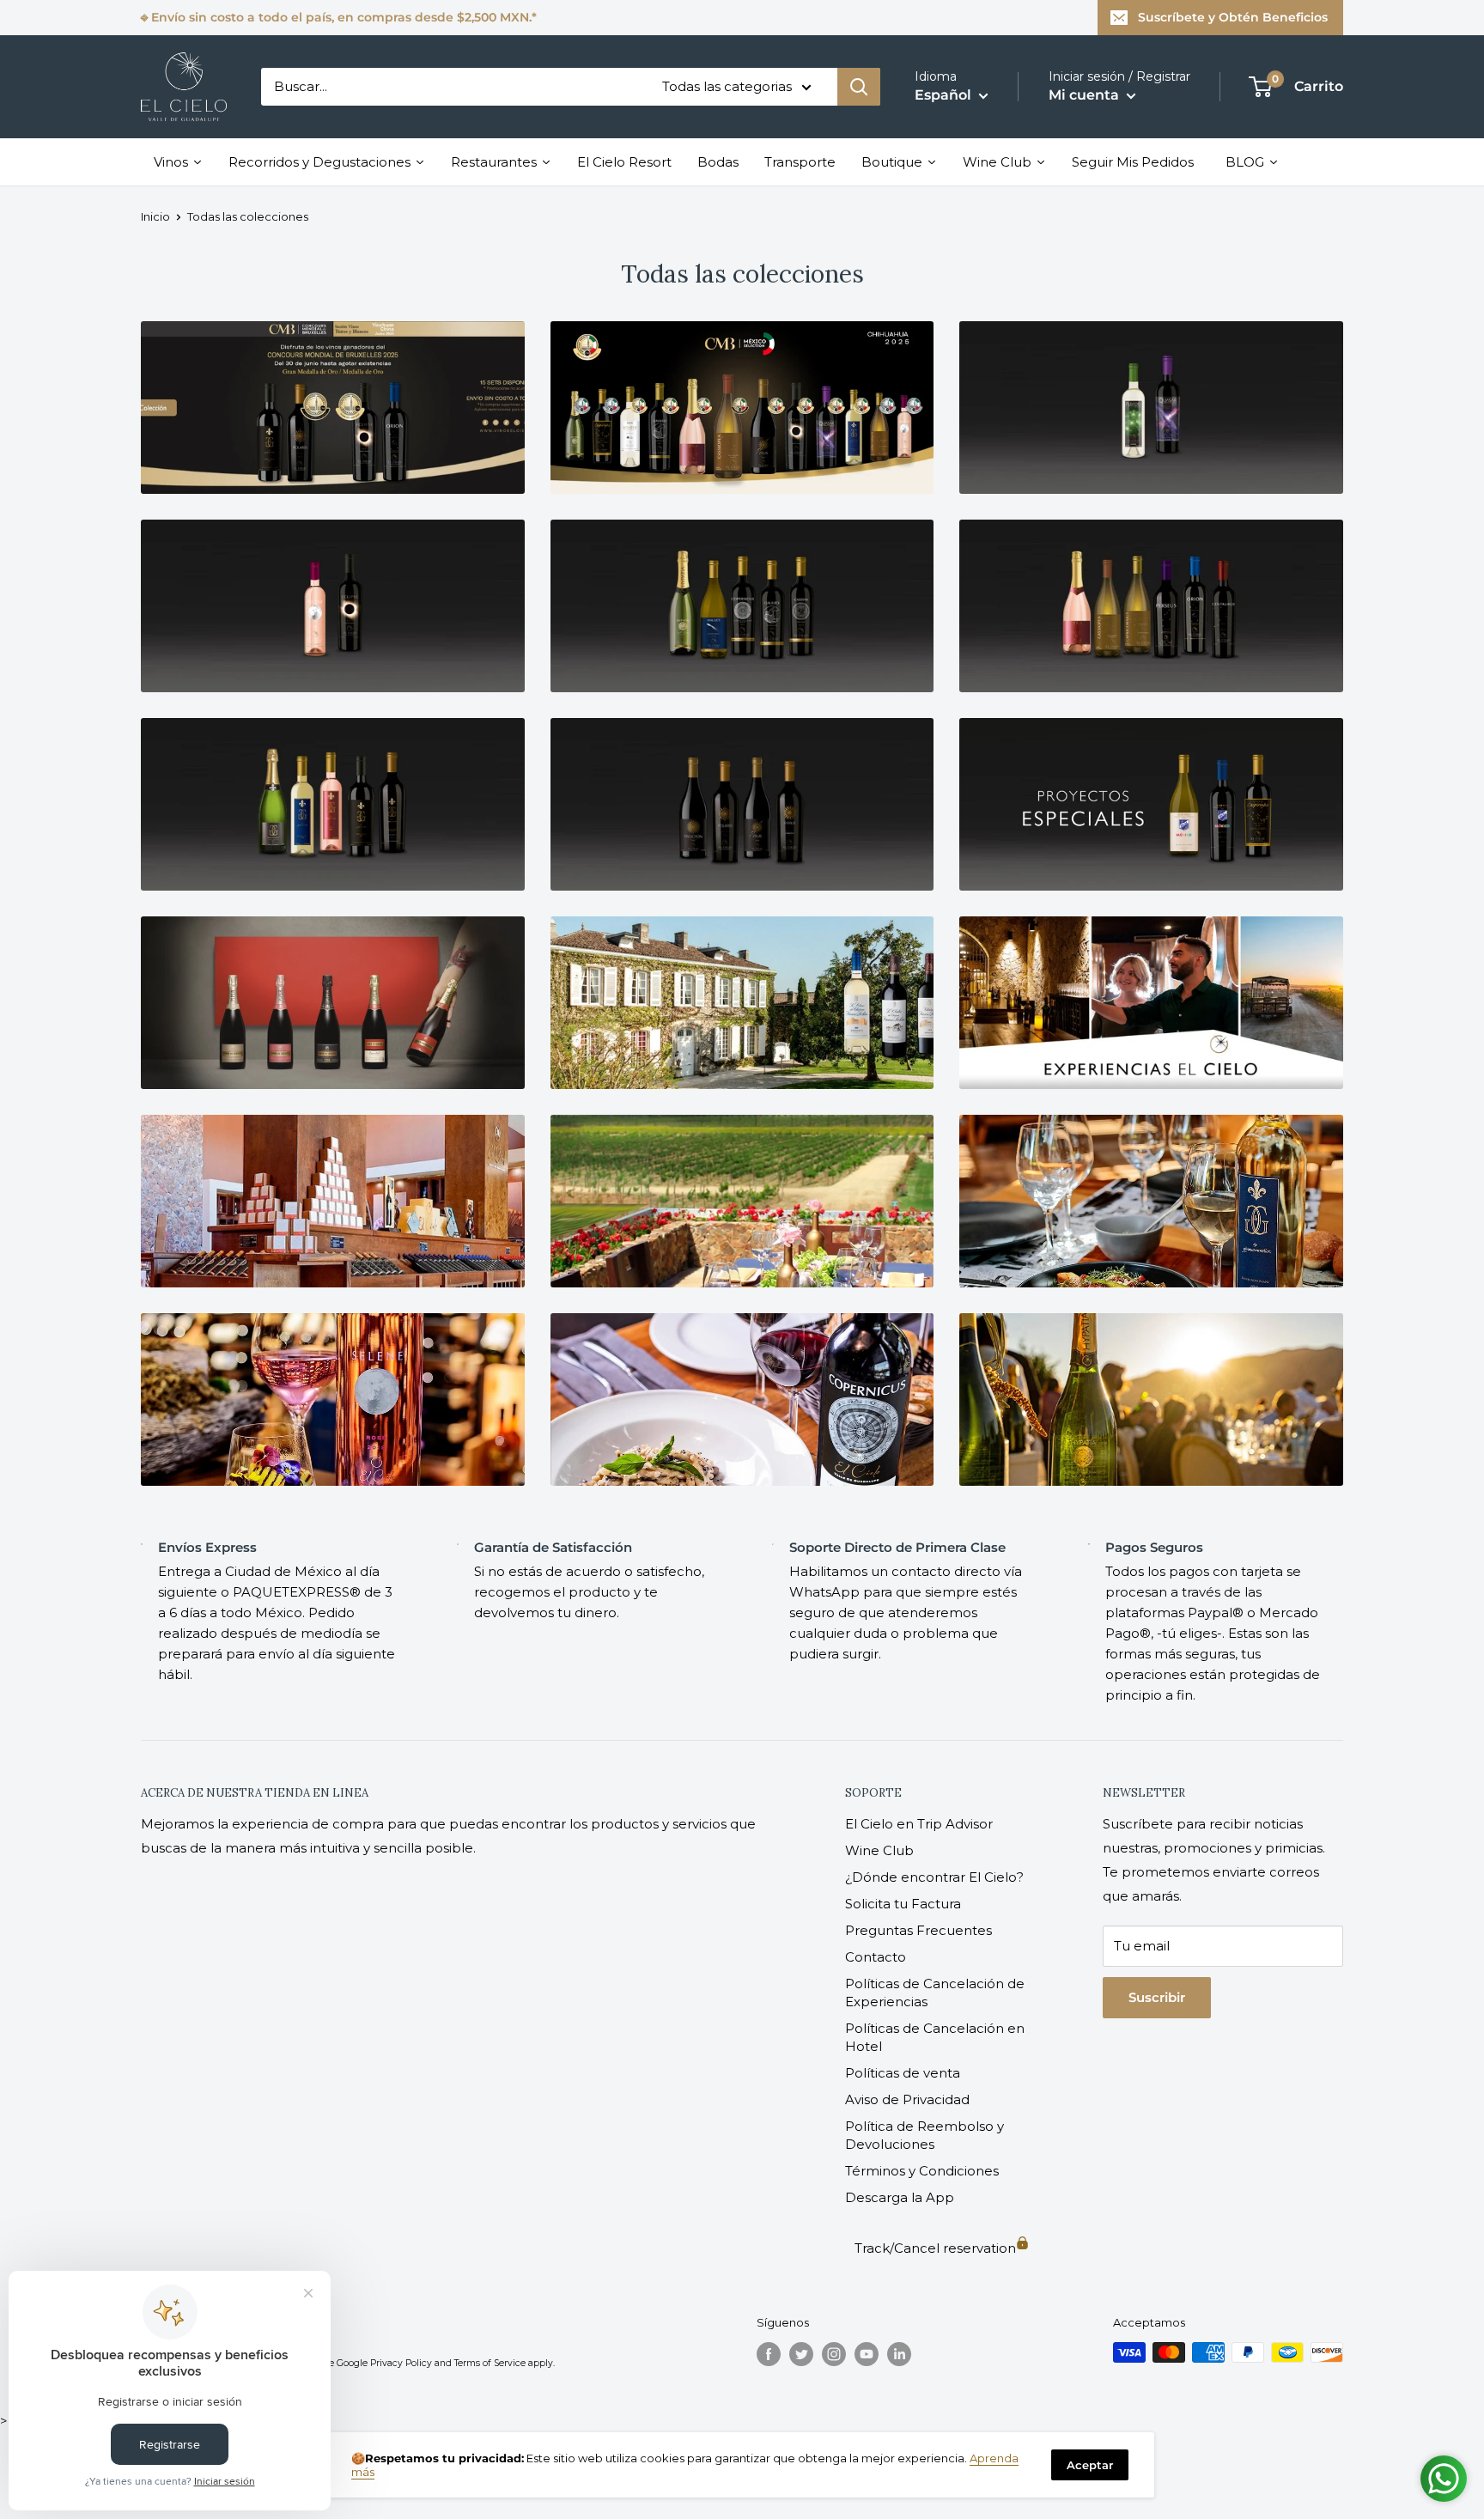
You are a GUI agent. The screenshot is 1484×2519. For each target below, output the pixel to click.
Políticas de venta (903, 2073)
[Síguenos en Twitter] (801, 2354)
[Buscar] (859, 87)
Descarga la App (900, 2197)
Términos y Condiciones (922, 2171)
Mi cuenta (1086, 95)
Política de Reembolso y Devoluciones (924, 2135)
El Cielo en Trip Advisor (919, 1824)
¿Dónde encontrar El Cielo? (934, 1877)
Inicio (155, 216)
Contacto (876, 1957)
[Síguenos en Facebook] (769, 2354)
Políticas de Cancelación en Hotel (935, 2037)
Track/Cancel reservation (935, 2248)
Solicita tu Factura (903, 1904)
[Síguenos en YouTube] (867, 2354)
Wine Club (879, 1850)
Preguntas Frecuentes (918, 1930)
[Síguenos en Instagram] (834, 2354)
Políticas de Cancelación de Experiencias (935, 1993)
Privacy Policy (401, 2363)
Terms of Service (490, 2363)
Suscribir (1157, 1997)
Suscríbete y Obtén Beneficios (1233, 17)
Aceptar (1090, 2465)
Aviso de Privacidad (907, 2099)
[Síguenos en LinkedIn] (899, 2354)
